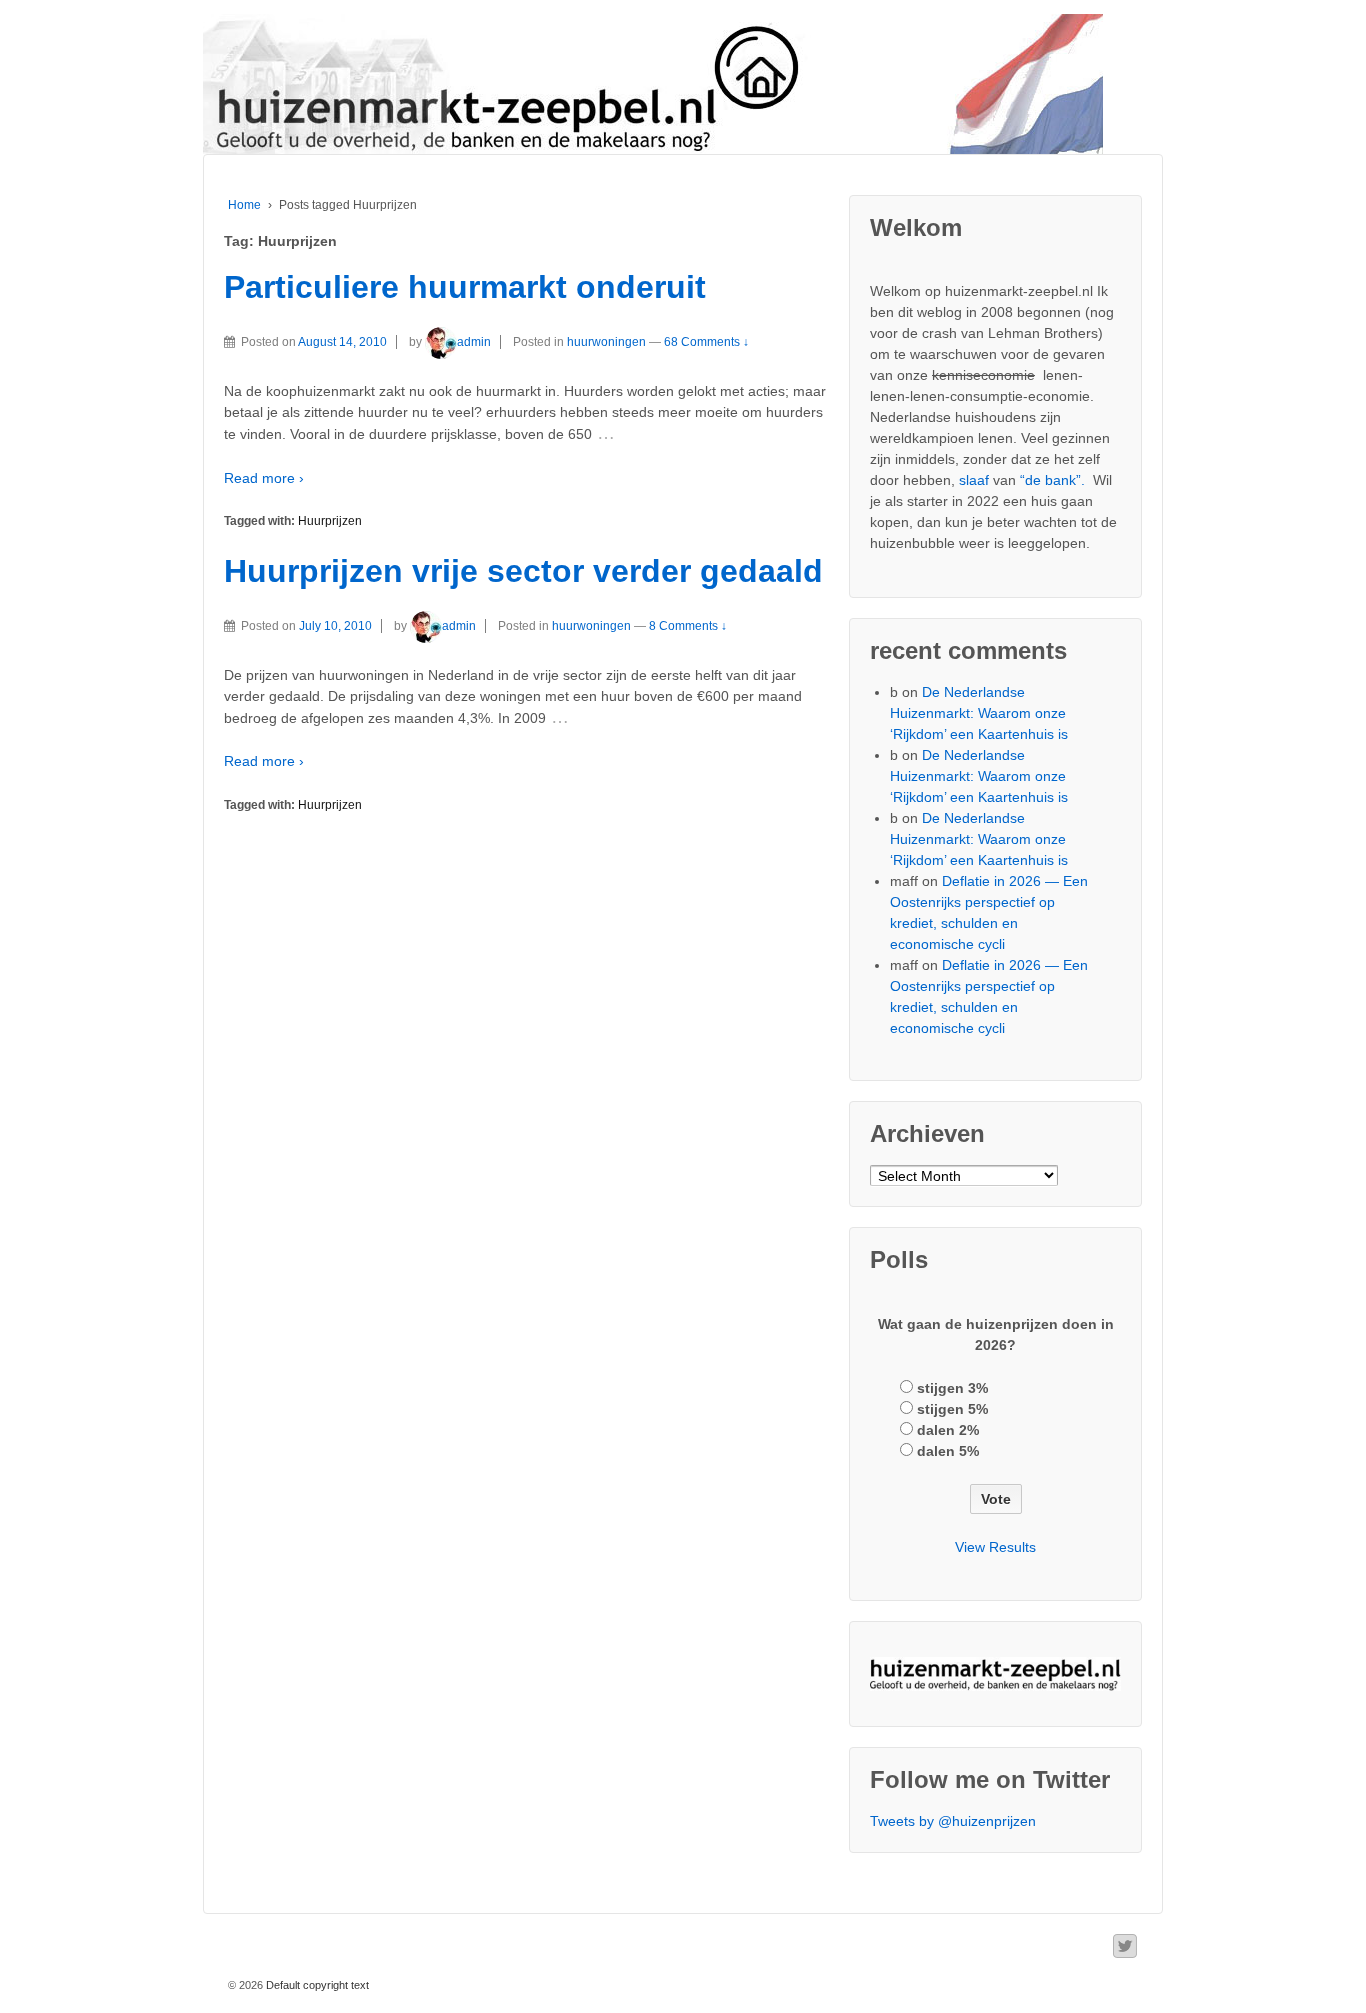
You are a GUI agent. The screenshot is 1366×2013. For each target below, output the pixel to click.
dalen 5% (948, 1451)
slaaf (974, 480)
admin (474, 342)
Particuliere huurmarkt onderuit (465, 287)
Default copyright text (316, 1985)
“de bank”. (1052, 480)
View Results (995, 1547)
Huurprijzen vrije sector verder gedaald (523, 571)
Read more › (264, 478)
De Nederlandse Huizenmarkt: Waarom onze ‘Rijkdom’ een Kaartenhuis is (979, 713)
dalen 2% (948, 1430)
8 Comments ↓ (688, 626)
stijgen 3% (952, 1388)
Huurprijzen (330, 521)
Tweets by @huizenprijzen (953, 1821)
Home (244, 205)
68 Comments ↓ (706, 342)
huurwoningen (606, 342)
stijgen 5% (952, 1409)
